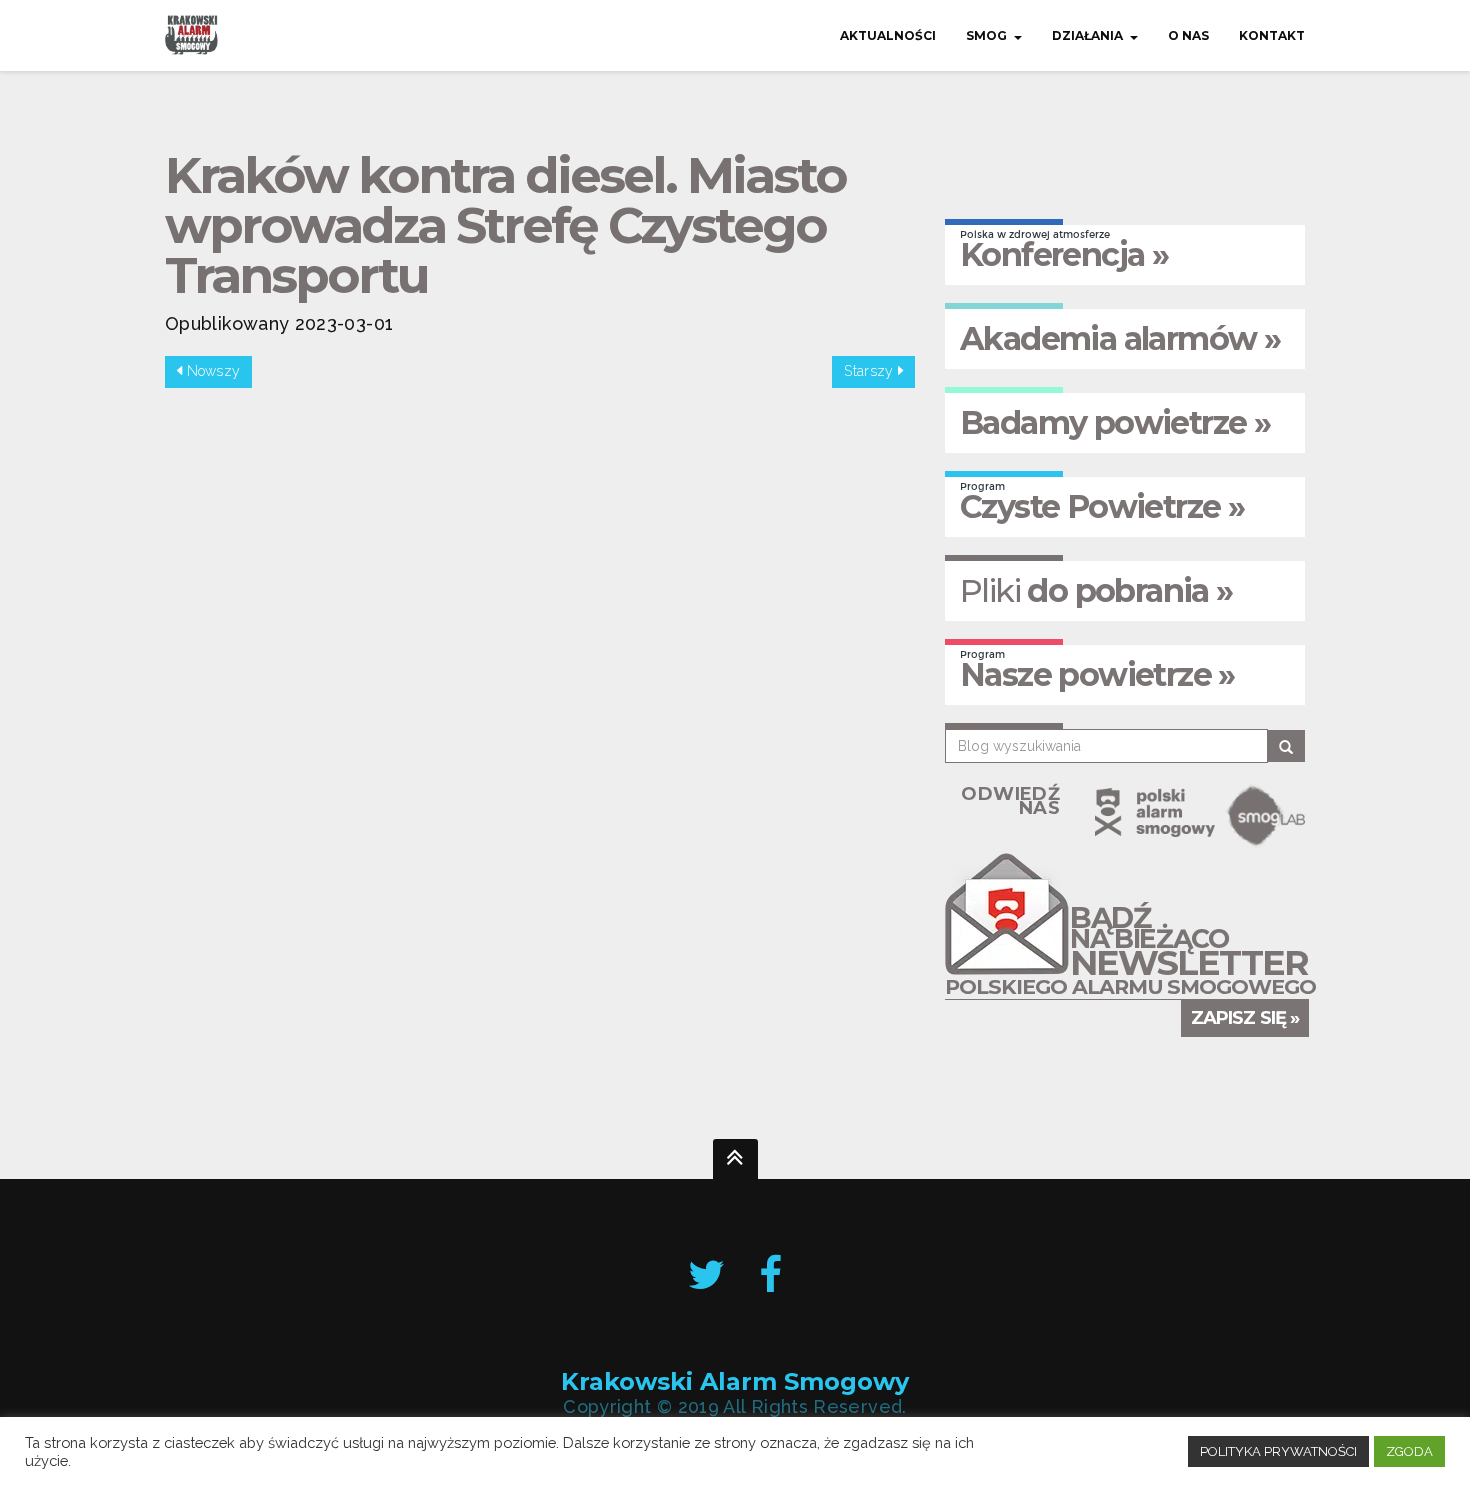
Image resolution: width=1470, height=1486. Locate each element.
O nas (1188, 35)
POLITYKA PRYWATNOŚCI (1278, 1451)
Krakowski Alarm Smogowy (735, 1381)
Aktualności (888, 35)
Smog (986, 35)
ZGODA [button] (1409, 1451)
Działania (1087, 35)
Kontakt (1272, 35)
